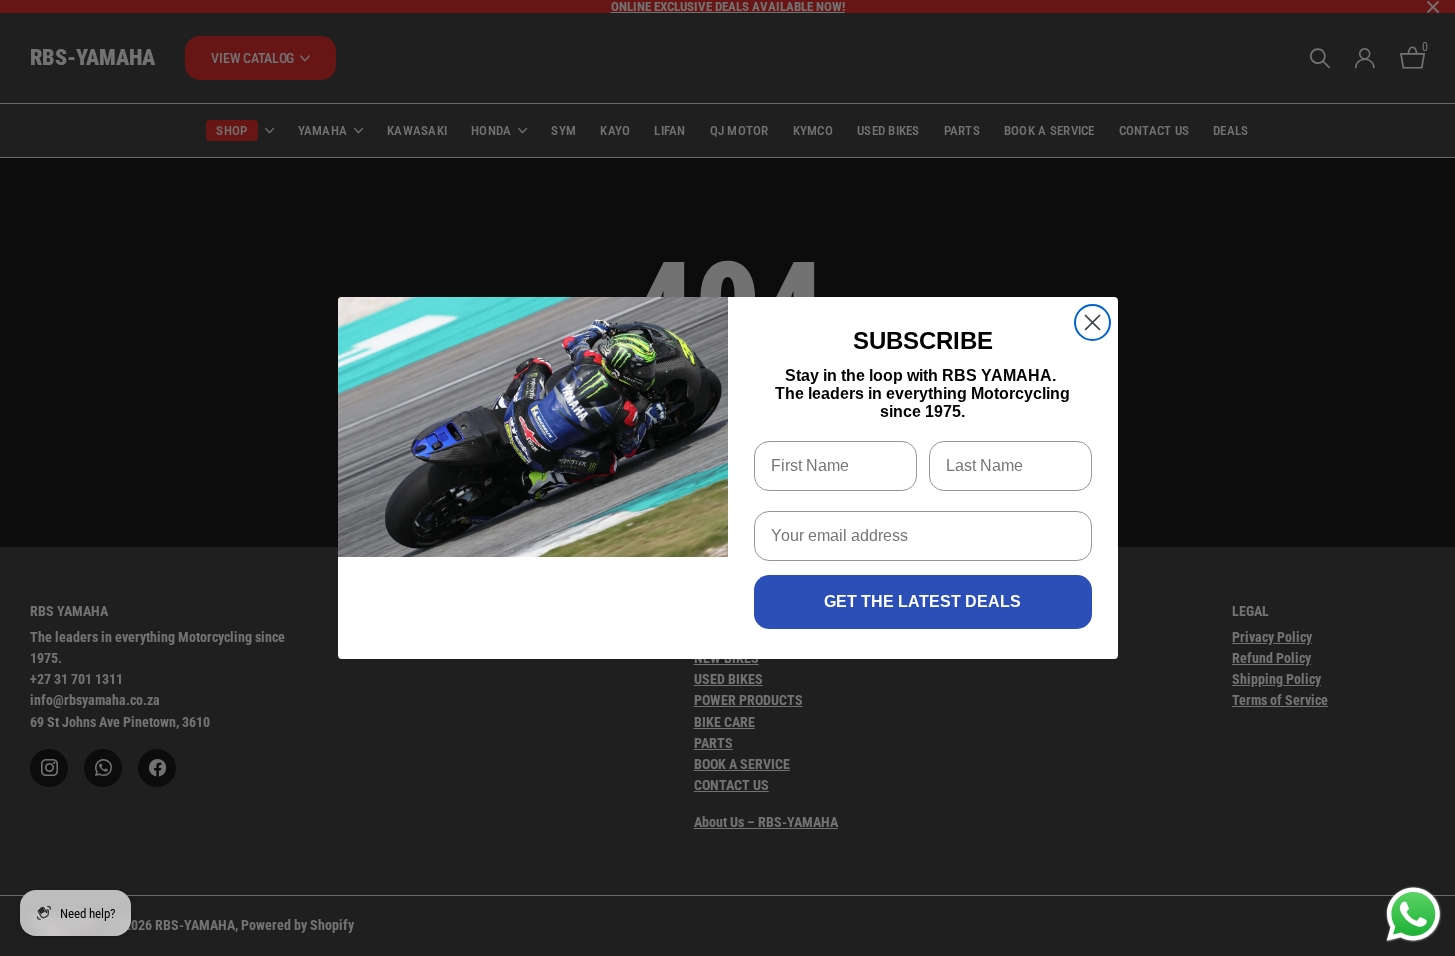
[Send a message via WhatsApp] (1413, 914)
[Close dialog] (1092, 322)
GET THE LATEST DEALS (922, 601)
